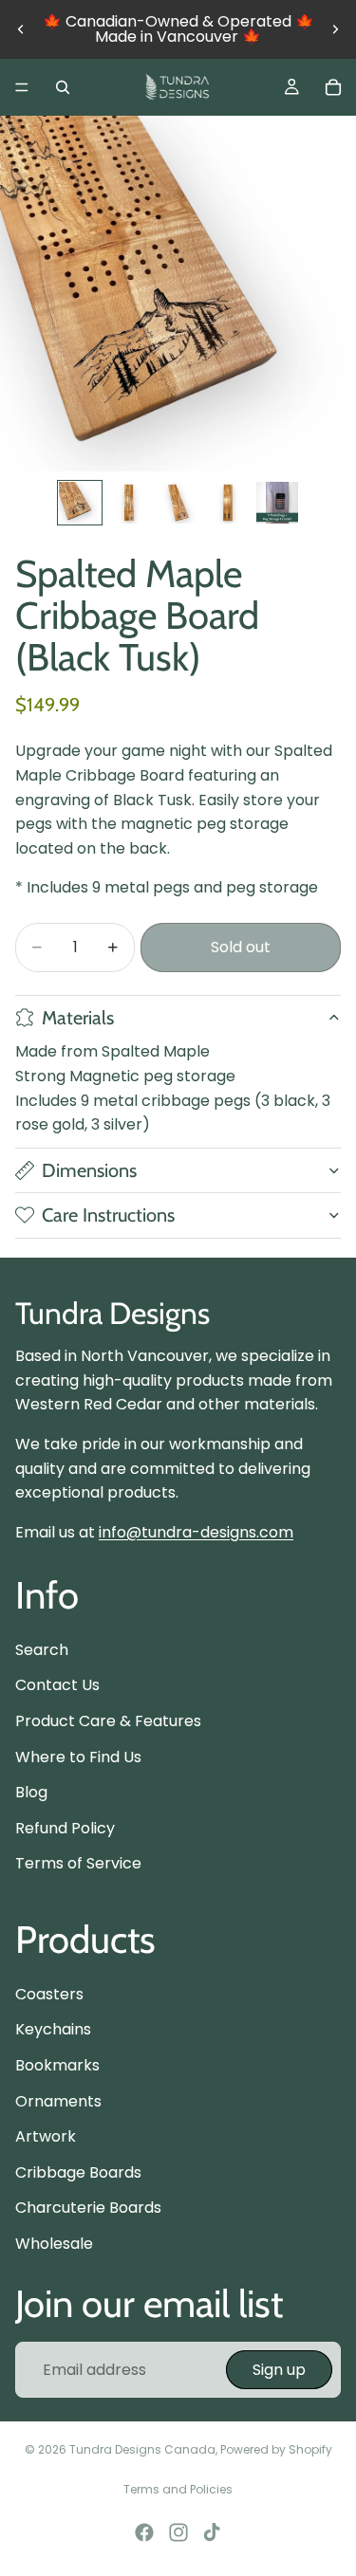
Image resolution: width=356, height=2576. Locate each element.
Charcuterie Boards (88, 2208)
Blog (31, 1792)
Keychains (53, 2029)
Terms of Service (78, 1863)
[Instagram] (178, 2532)
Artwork (46, 2136)
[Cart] (333, 87)
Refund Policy (65, 1828)
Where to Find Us (78, 1756)
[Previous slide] (21, 29)
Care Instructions (108, 1215)
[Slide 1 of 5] (80, 503)
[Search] (63, 87)
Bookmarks (57, 2065)
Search (42, 1650)
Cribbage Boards (78, 2172)
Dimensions (89, 1170)
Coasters (49, 1994)
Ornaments (58, 2100)
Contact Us (57, 1685)
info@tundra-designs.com (196, 1532)
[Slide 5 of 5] (277, 503)
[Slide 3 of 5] (178, 503)
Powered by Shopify (276, 2449)
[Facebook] (144, 2532)
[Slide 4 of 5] (228, 503)
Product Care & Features (108, 1721)
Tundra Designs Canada (142, 2449)
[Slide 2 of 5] (129, 503)
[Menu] (22, 87)
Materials (78, 1018)
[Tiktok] (212, 2532)
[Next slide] (335, 29)
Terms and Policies (178, 2489)
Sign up (279, 2369)
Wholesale (54, 2244)
